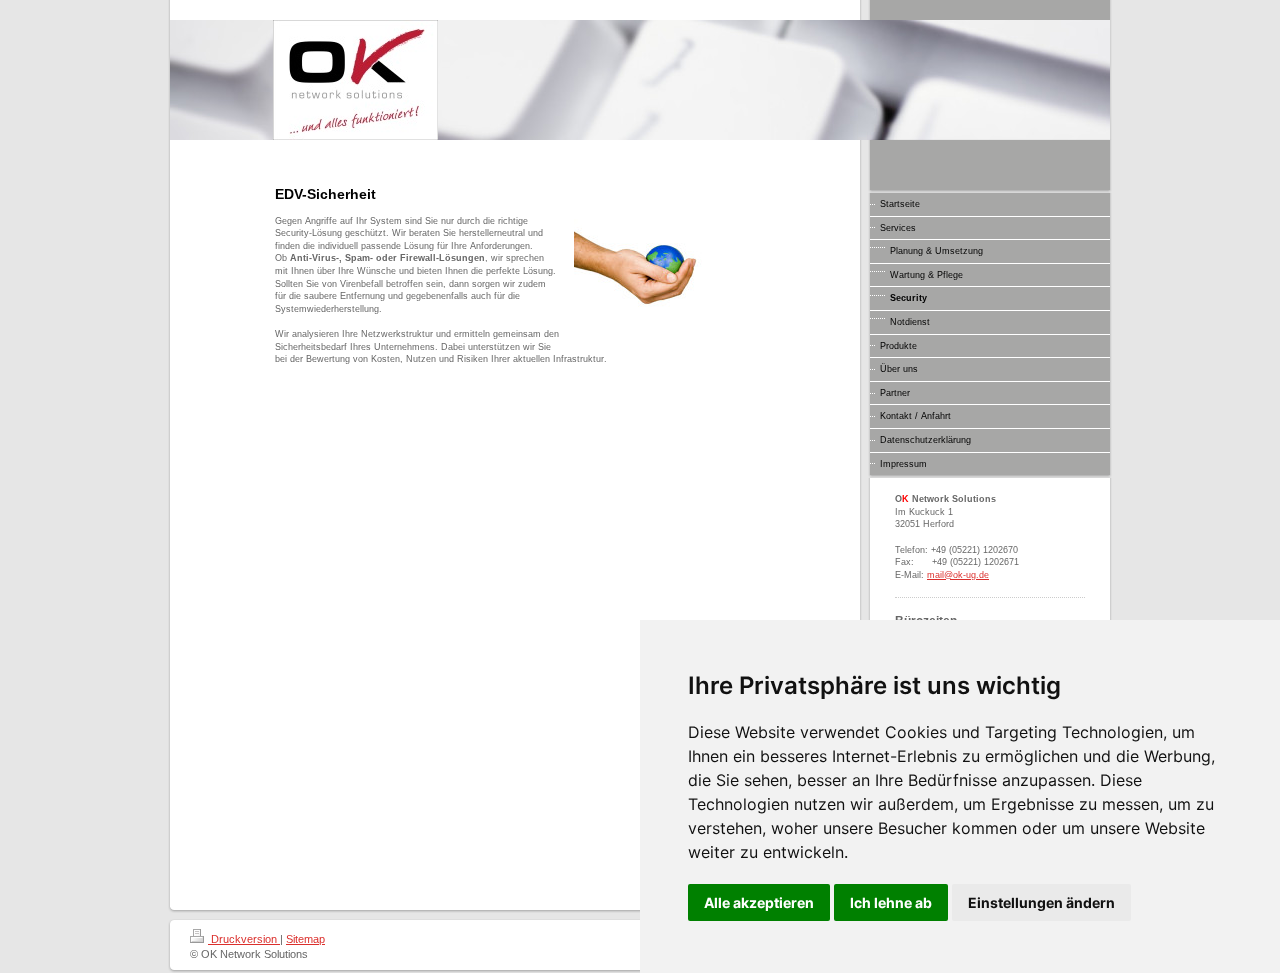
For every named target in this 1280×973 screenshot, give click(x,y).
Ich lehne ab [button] (891, 902)
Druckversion (244, 939)
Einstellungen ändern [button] (1041, 902)
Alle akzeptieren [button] (759, 902)
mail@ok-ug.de (958, 575)
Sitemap (305, 939)
